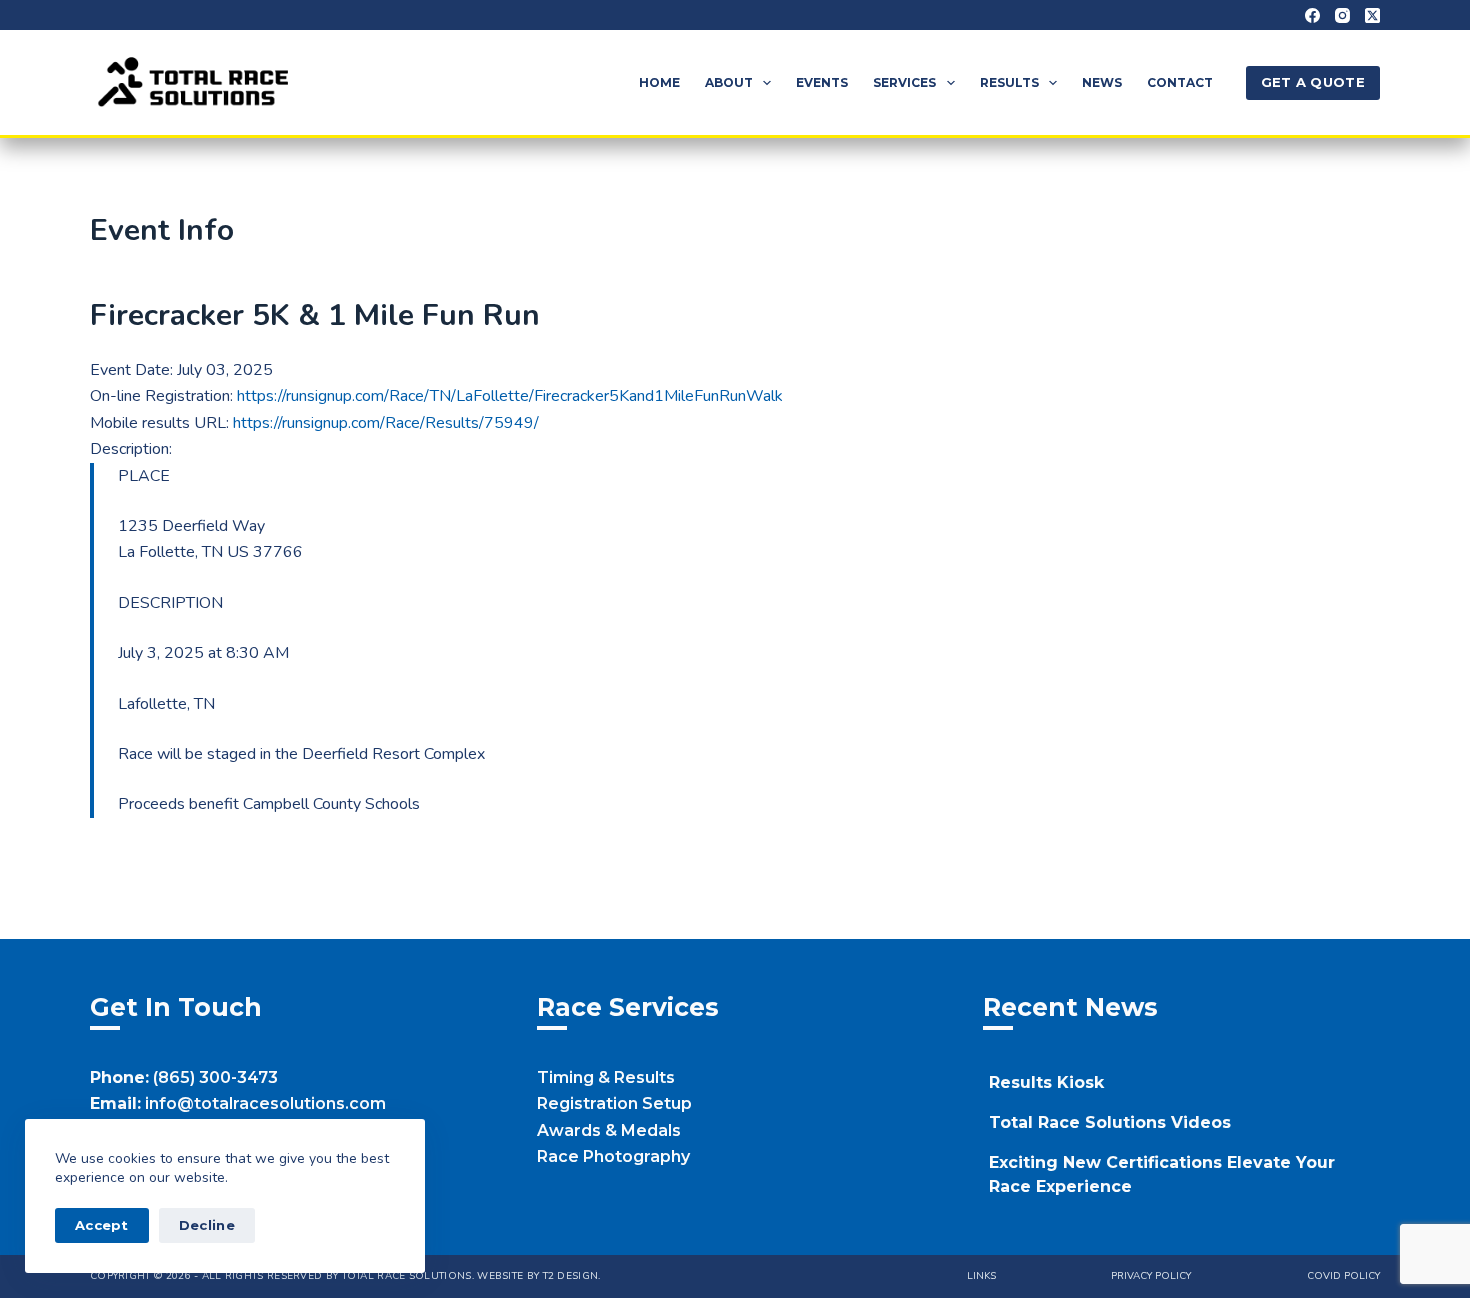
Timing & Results (606, 1077)
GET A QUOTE (1313, 82)
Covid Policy (1343, 1276)
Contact (1180, 82)
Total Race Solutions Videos (1110, 1122)
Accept (102, 1225)
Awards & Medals (609, 1130)
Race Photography (613, 1156)
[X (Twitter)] (1372, 15)
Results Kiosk (1046, 1082)
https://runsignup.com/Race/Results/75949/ (386, 423)
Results (1009, 82)
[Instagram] (1342, 15)
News (1102, 82)
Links (981, 1276)
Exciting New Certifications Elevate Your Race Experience (1162, 1174)
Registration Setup (614, 1103)
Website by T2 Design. (538, 1276)
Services (904, 82)
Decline (207, 1225)
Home (659, 82)
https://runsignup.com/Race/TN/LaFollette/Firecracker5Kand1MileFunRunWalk (510, 396)
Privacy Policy (1151, 1276)
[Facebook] (1312, 15)
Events (822, 82)
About (729, 82)
